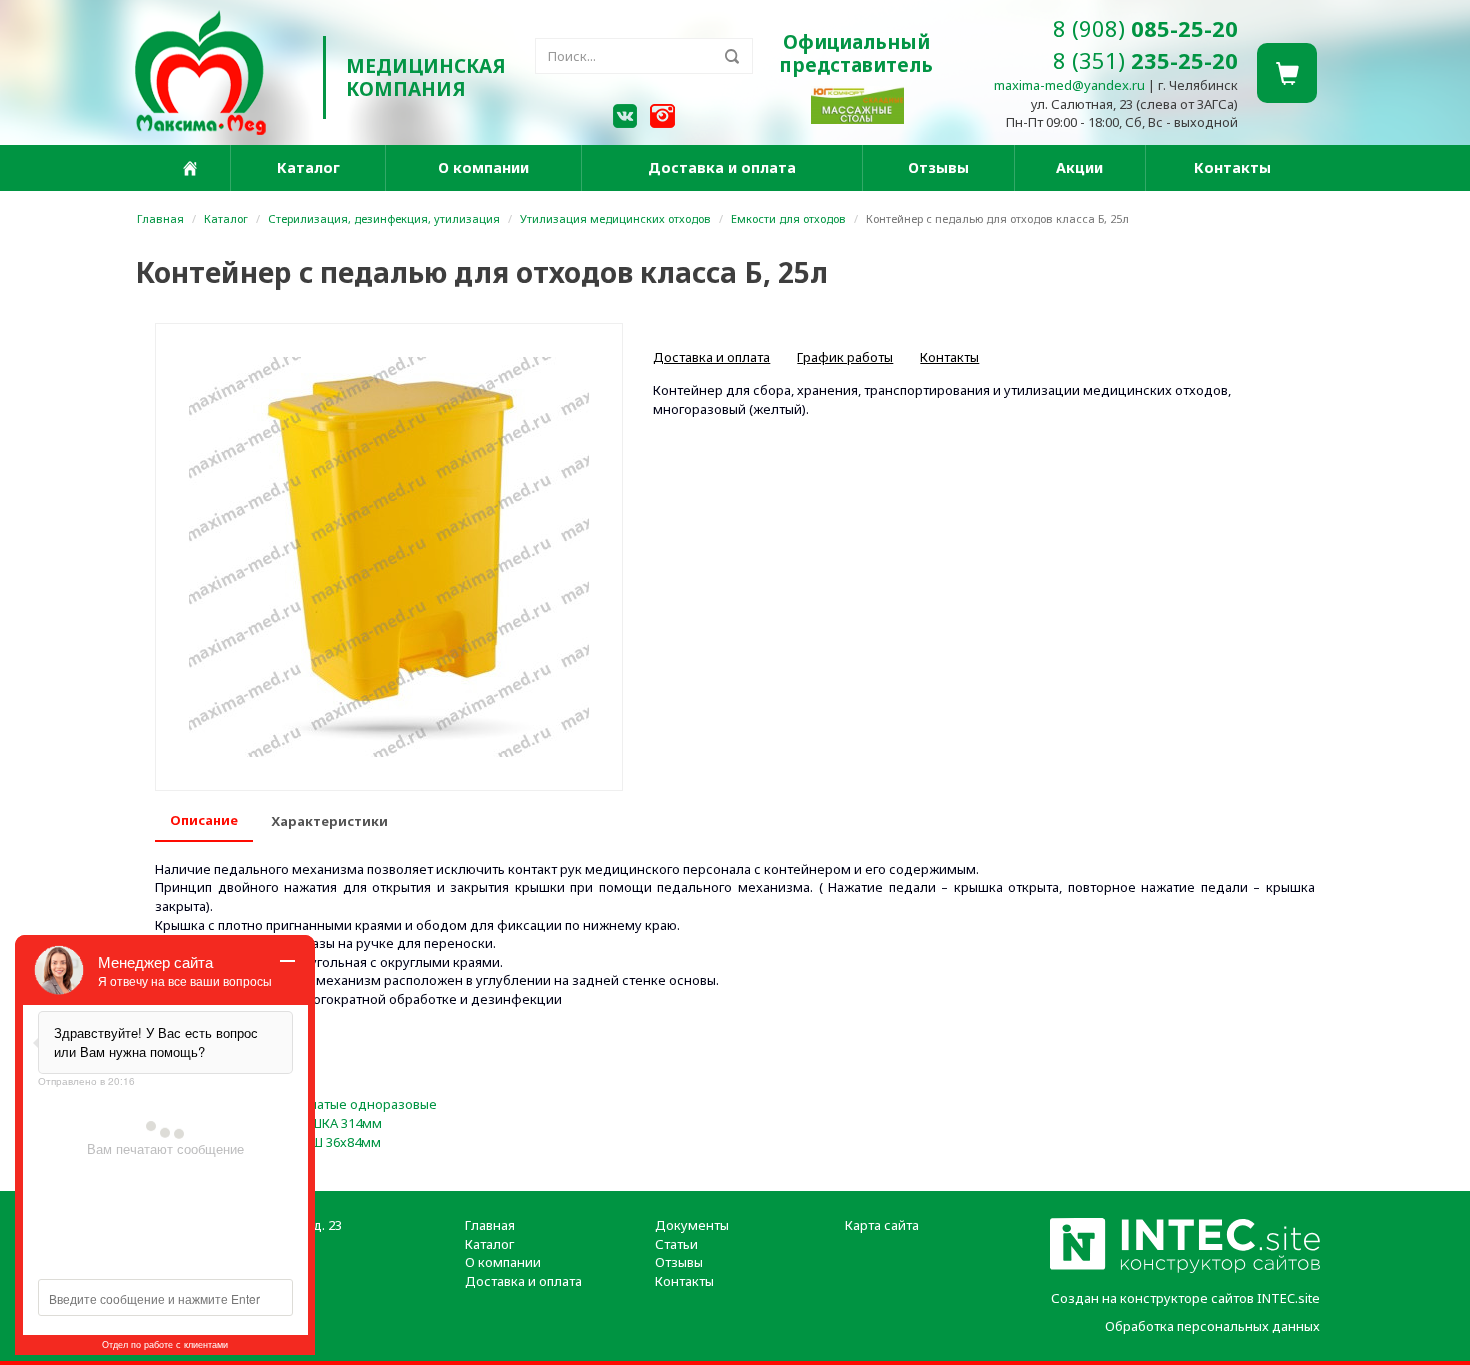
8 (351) (1145, 60)
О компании (483, 167)
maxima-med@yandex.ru (1069, 85)
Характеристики (329, 821)
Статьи (676, 1244)
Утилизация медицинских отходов (615, 218)
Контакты (1232, 167)
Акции (1079, 167)
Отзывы (938, 167)
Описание (204, 820)
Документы (692, 1225)
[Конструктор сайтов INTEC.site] (1185, 1269)
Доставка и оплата (722, 167)
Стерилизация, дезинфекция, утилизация (384, 218)
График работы (845, 357)
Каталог (308, 167)
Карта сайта (882, 1225)
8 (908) (1145, 28)
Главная (160, 218)
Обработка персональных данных (1212, 1326)
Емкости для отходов (788, 218)
